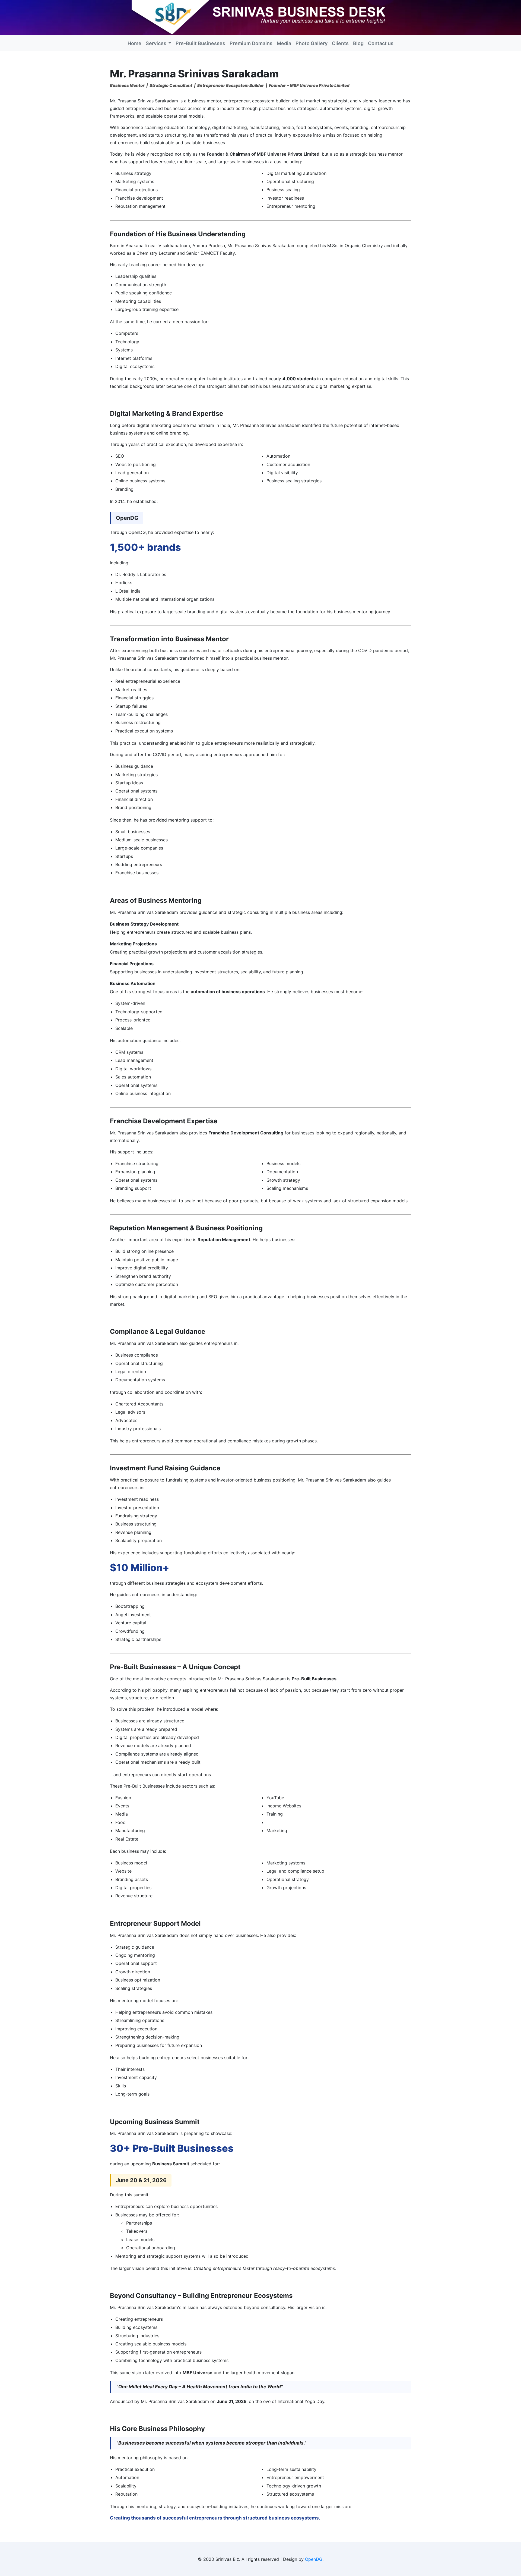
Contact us (381, 43)
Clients (340, 43)
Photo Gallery (312, 43)
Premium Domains (251, 43)
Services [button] (157, 43)
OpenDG (314, 2559)
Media (284, 43)
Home (134, 43)
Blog (358, 43)
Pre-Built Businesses (200, 43)
